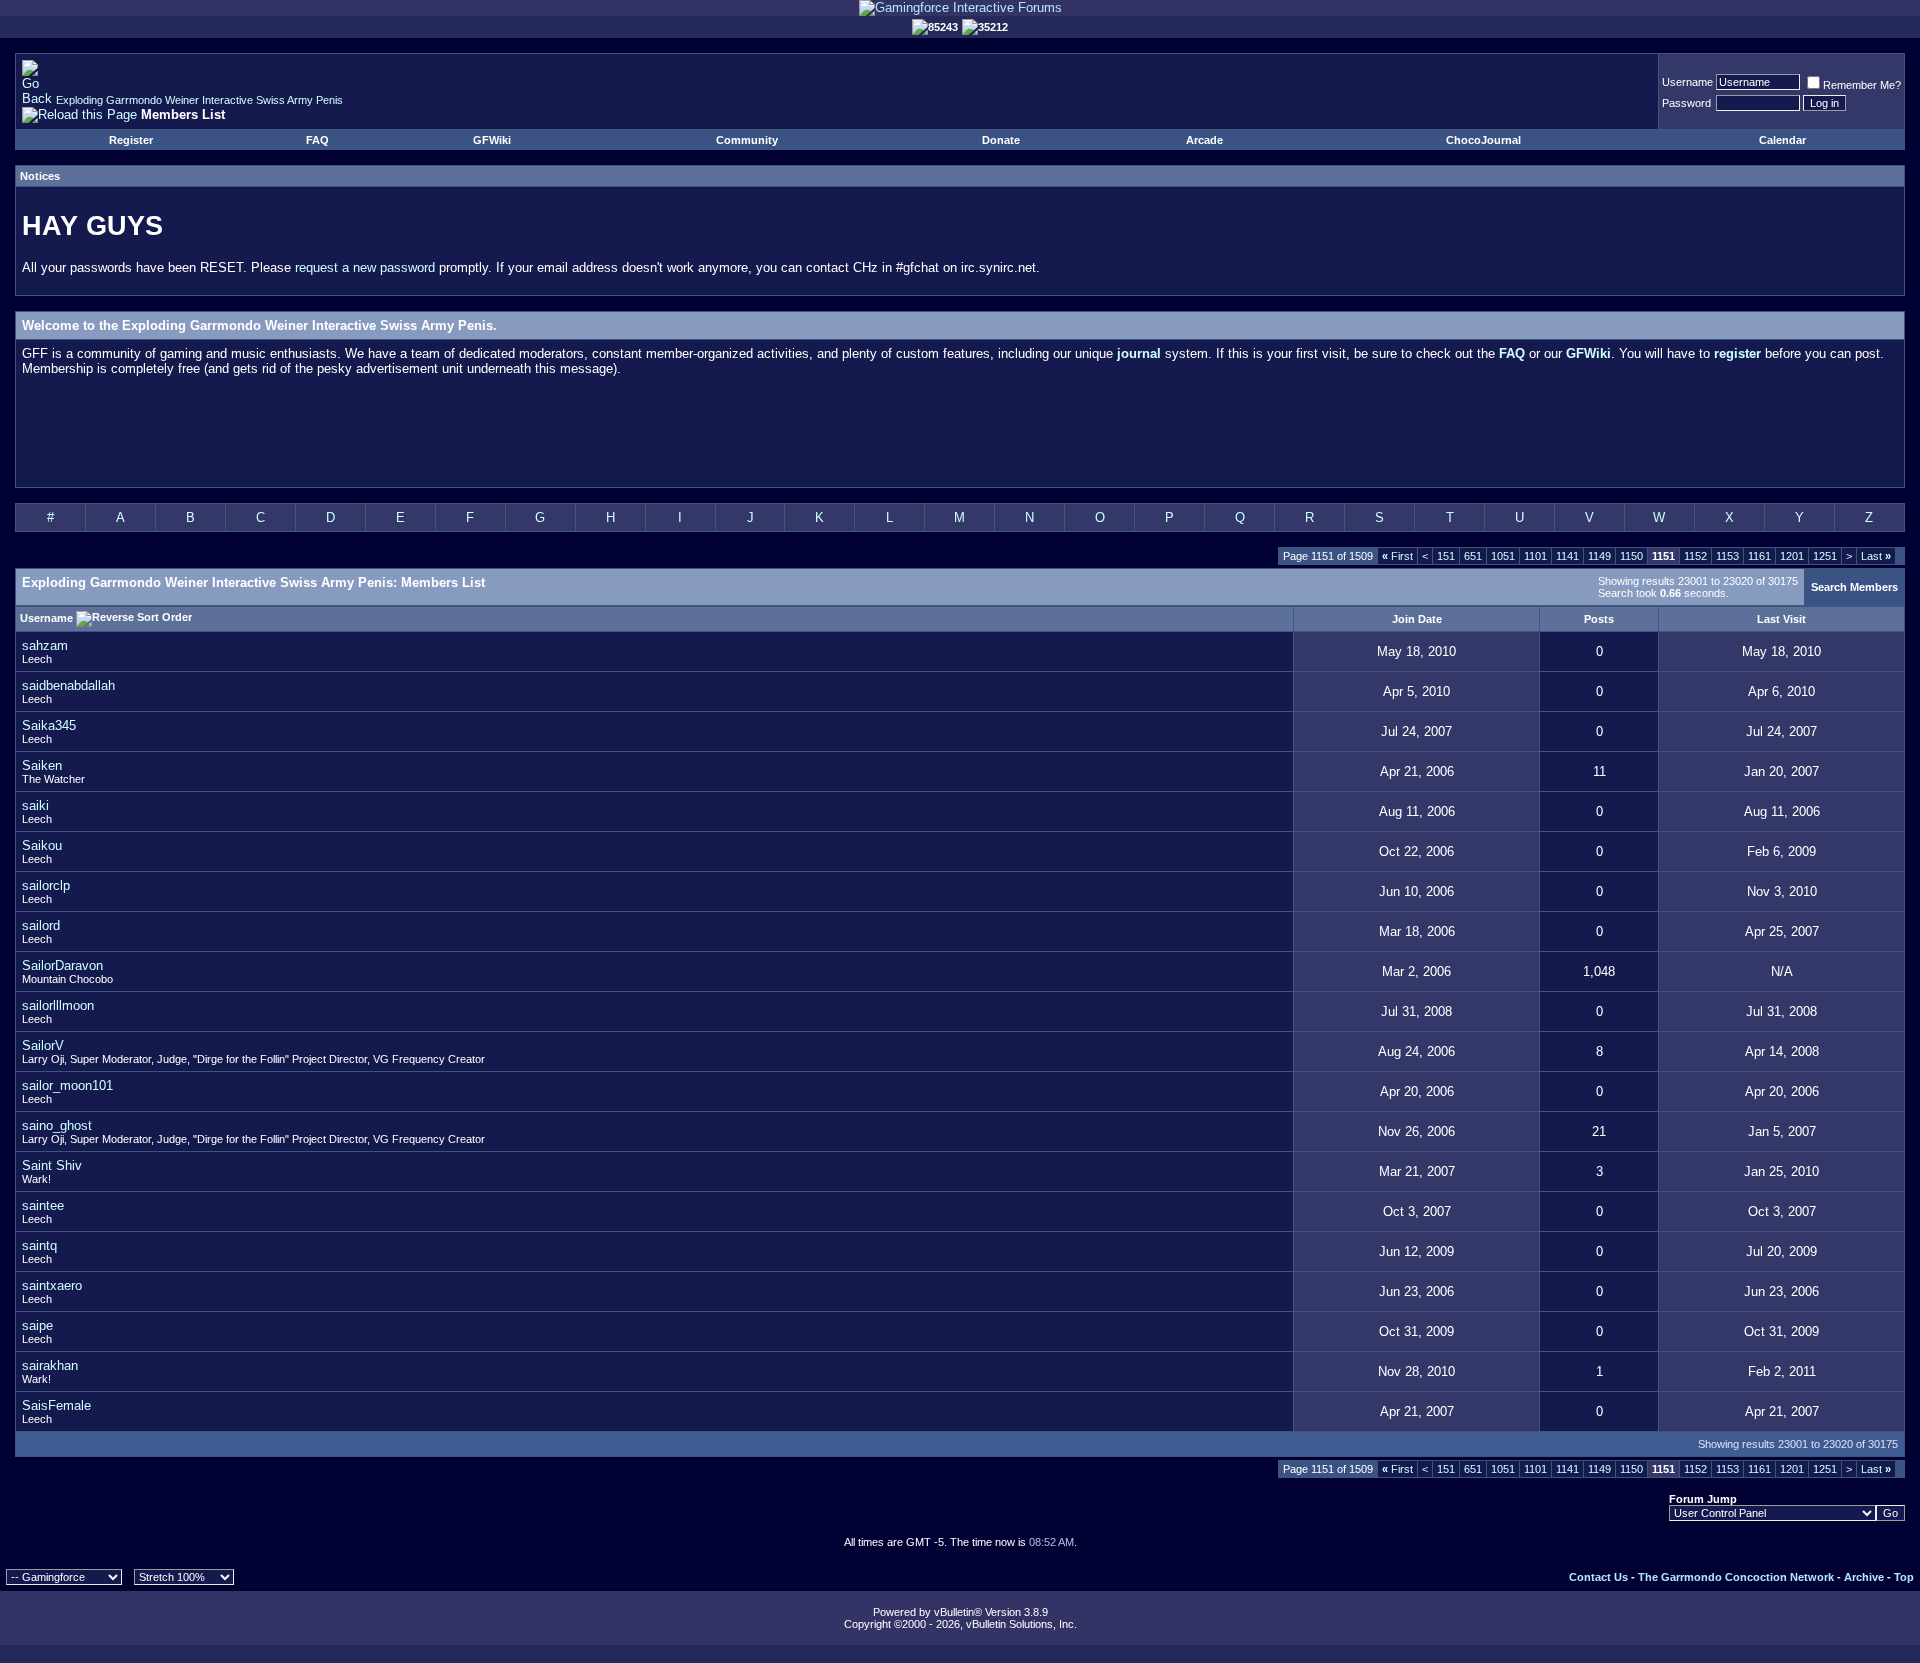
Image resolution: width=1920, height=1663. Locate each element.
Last (1876, 556)
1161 (1759, 556)
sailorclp (46, 885)
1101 (1535, 556)
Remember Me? (1862, 85)
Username (1687, 82)
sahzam (45, 645)
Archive (1864, 1577)
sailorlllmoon (58, 1005)
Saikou (42, 845)
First (1397, 556)
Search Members (1854, 587)
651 (1473, 556)
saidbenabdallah (68, 685)
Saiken (42, 765)
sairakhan (50, 1365)
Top (1904, 1577)
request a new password (365, 267)
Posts (1599, 619)
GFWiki (492, 140)
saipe (37, 1325)
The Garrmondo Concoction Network (1736, 1577)
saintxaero (52, 1285)
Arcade (1204, 140)
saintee (43, 1205)
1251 (1825, 556)
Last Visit (1781, 619)
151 (1446, 556)
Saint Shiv (52, 1165)
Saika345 (49, 725)
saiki (35, 805)
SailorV (43, 1045)
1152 (1695, 556)
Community (747, 140)
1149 (1599, 556)
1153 (1727, 556)
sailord (41, 925)
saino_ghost (57, 1125)
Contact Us (1598, 1577)
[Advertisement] (960, 436)
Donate (1001, 140)
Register (131, 140)
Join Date (1417, 619)
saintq (39, 1245)
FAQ (317, 140)
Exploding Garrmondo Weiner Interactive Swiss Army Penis (199, 100)
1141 (1567, 556)
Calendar (1782, 140)
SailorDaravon (62, 965)
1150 (1631, 556)
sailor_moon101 (67, 1085)
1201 (1792, 556)
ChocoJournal (1483, 140)
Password (1686, 103)
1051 (1503, 556)
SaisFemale (56, 1405)
